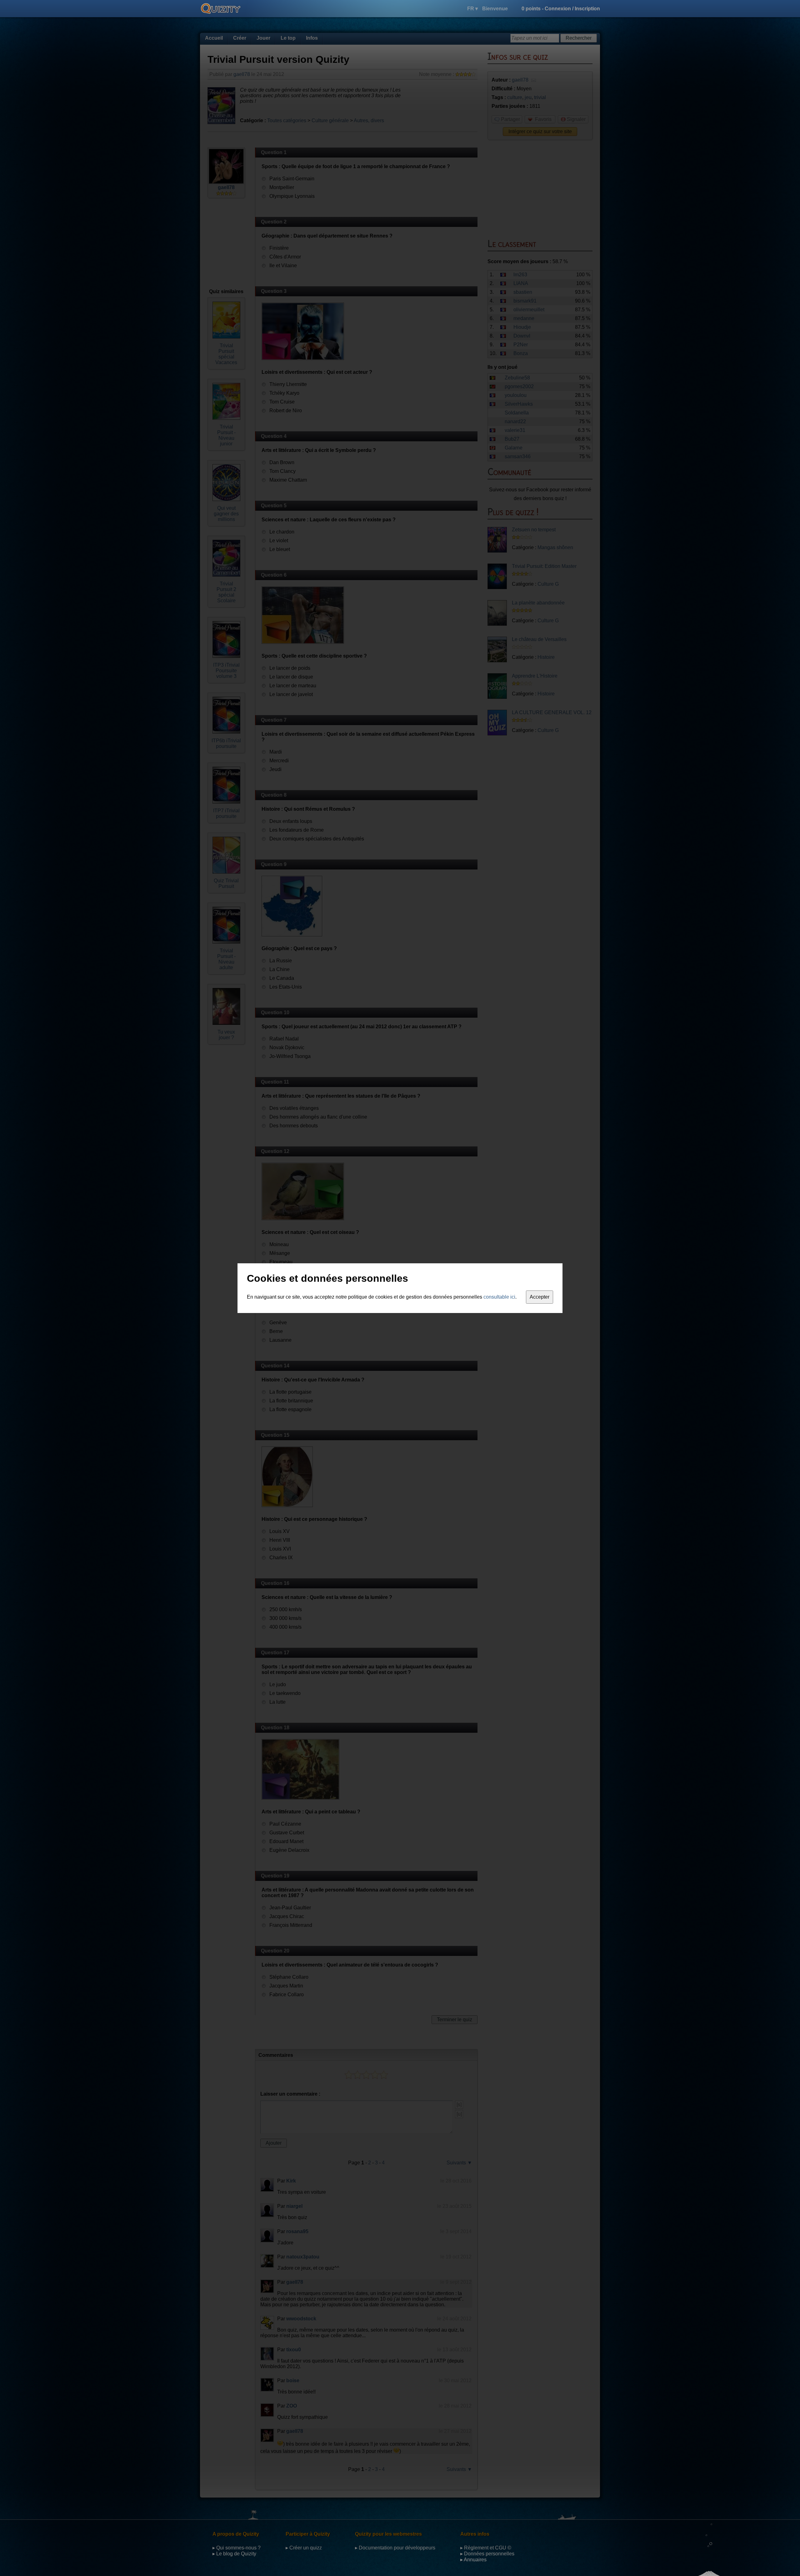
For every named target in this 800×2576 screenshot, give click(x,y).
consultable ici (499, 1297)
